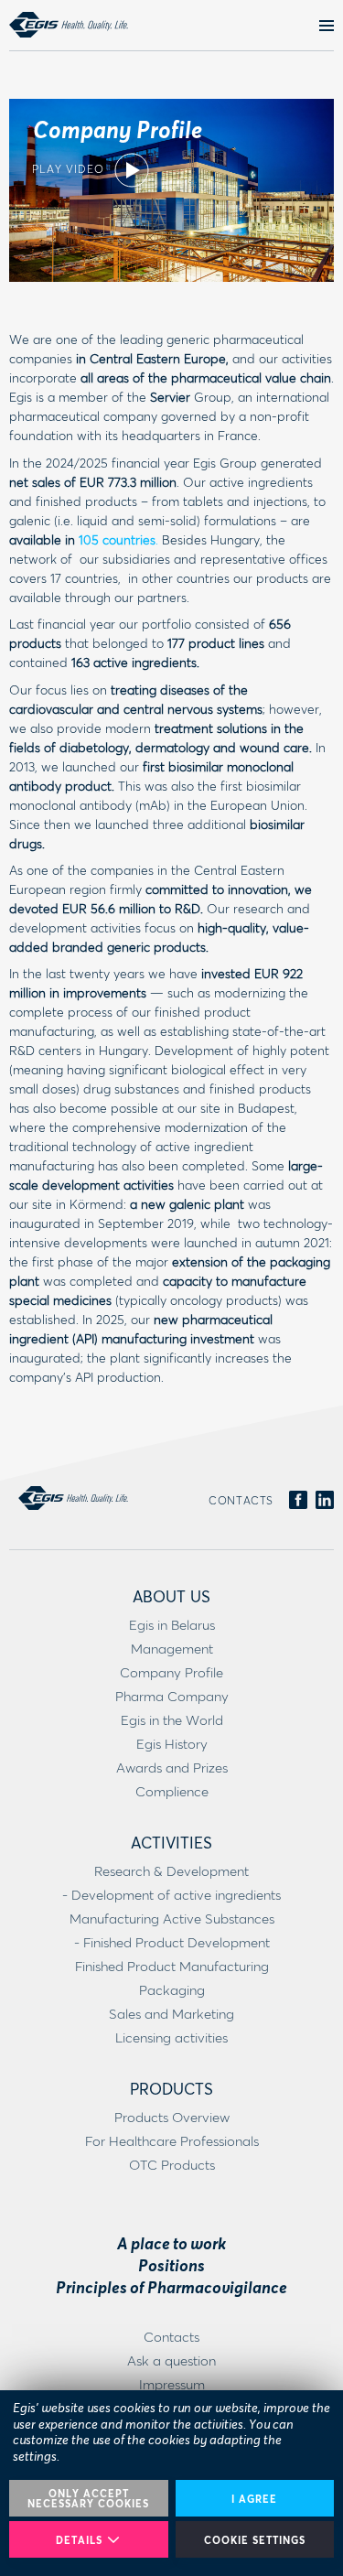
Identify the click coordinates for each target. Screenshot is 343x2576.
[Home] (69, 25)
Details (79, 2540)
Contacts (241, 1500)
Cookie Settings (255, 2540)
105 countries (117, 539)
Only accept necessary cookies (88, 2498)
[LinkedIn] (325, 1501)
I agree (254, 2499)
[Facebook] (298, 1501)
